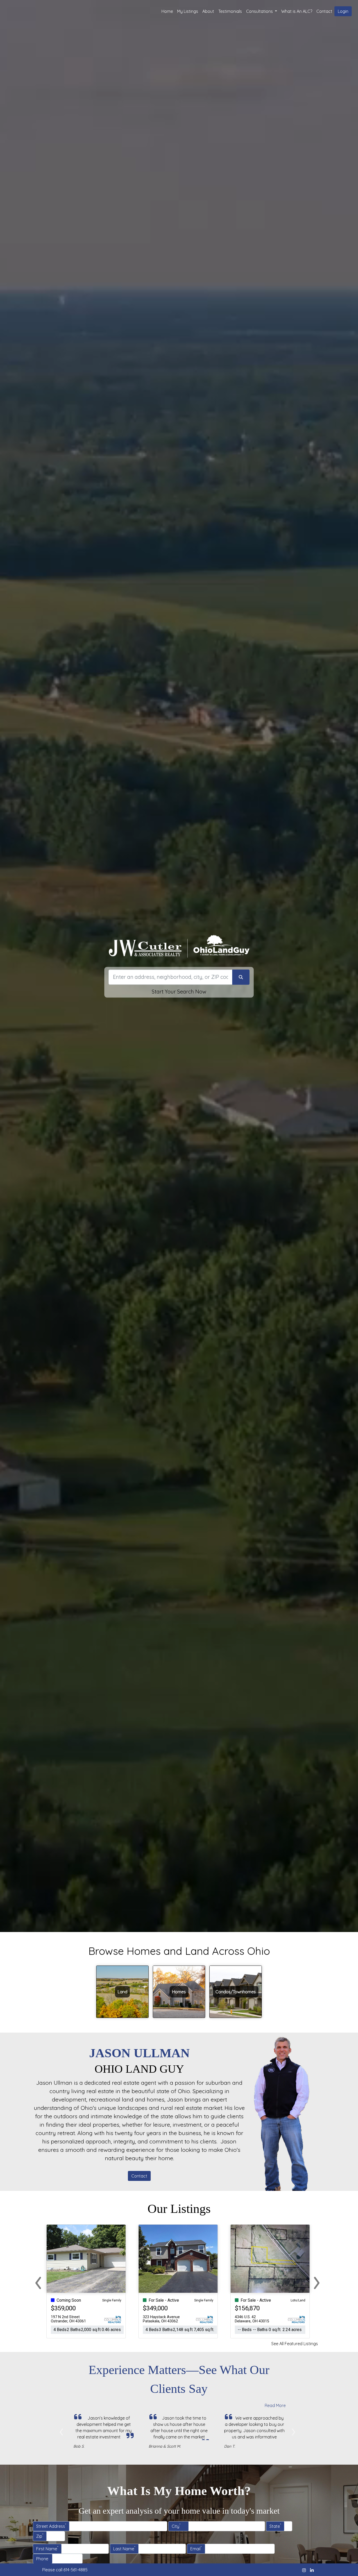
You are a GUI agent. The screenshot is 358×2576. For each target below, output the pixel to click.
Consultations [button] (260, 11)
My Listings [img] (188, 11)
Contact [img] (324, 11)
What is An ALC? (297, 11)
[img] (304, 2570)
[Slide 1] (89, 2458)
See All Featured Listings (295, 2344)
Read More (275, 2405)
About (208, 11)
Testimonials (230, 11)
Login (343, 11)
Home (167, 11)
